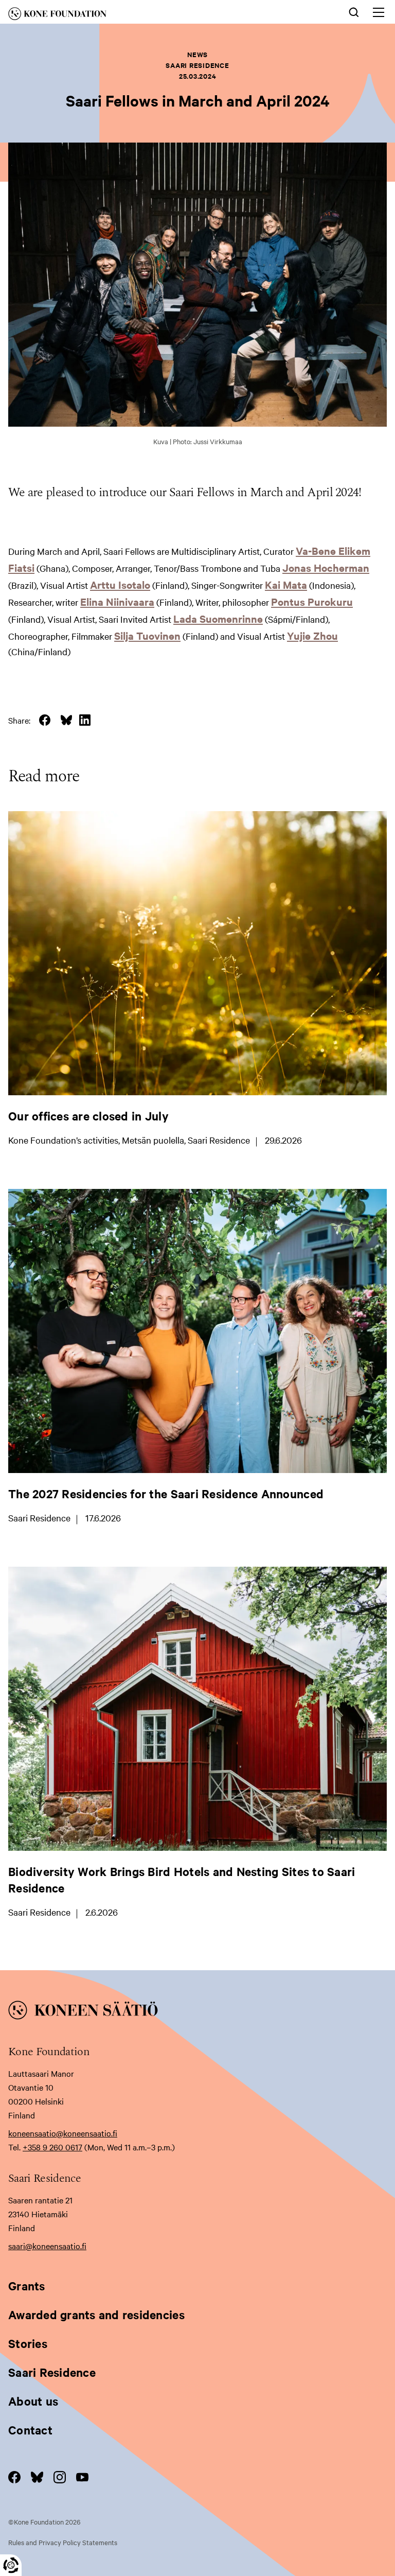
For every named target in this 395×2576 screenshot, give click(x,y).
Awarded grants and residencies (96, 2315)
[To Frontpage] (197, 2012)
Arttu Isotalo (120, 584)
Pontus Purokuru (312, 601)
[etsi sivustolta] (354, 11)
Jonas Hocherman (326, 567)
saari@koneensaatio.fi (47, 2246)
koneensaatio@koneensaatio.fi (63, 2133)
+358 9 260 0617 (52, 2147)
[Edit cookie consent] (11, 2565)
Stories (28, 2343)
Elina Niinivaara (117, 601)
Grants (27, 2286)
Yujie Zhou (312, 635)
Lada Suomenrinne (218, 618)
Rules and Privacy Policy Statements (63, 2542)
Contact (30, 2430)
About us (33, 2401)
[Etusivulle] (117, 15)
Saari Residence (52, 2372)
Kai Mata (286, 584)
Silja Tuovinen (147, 635)
